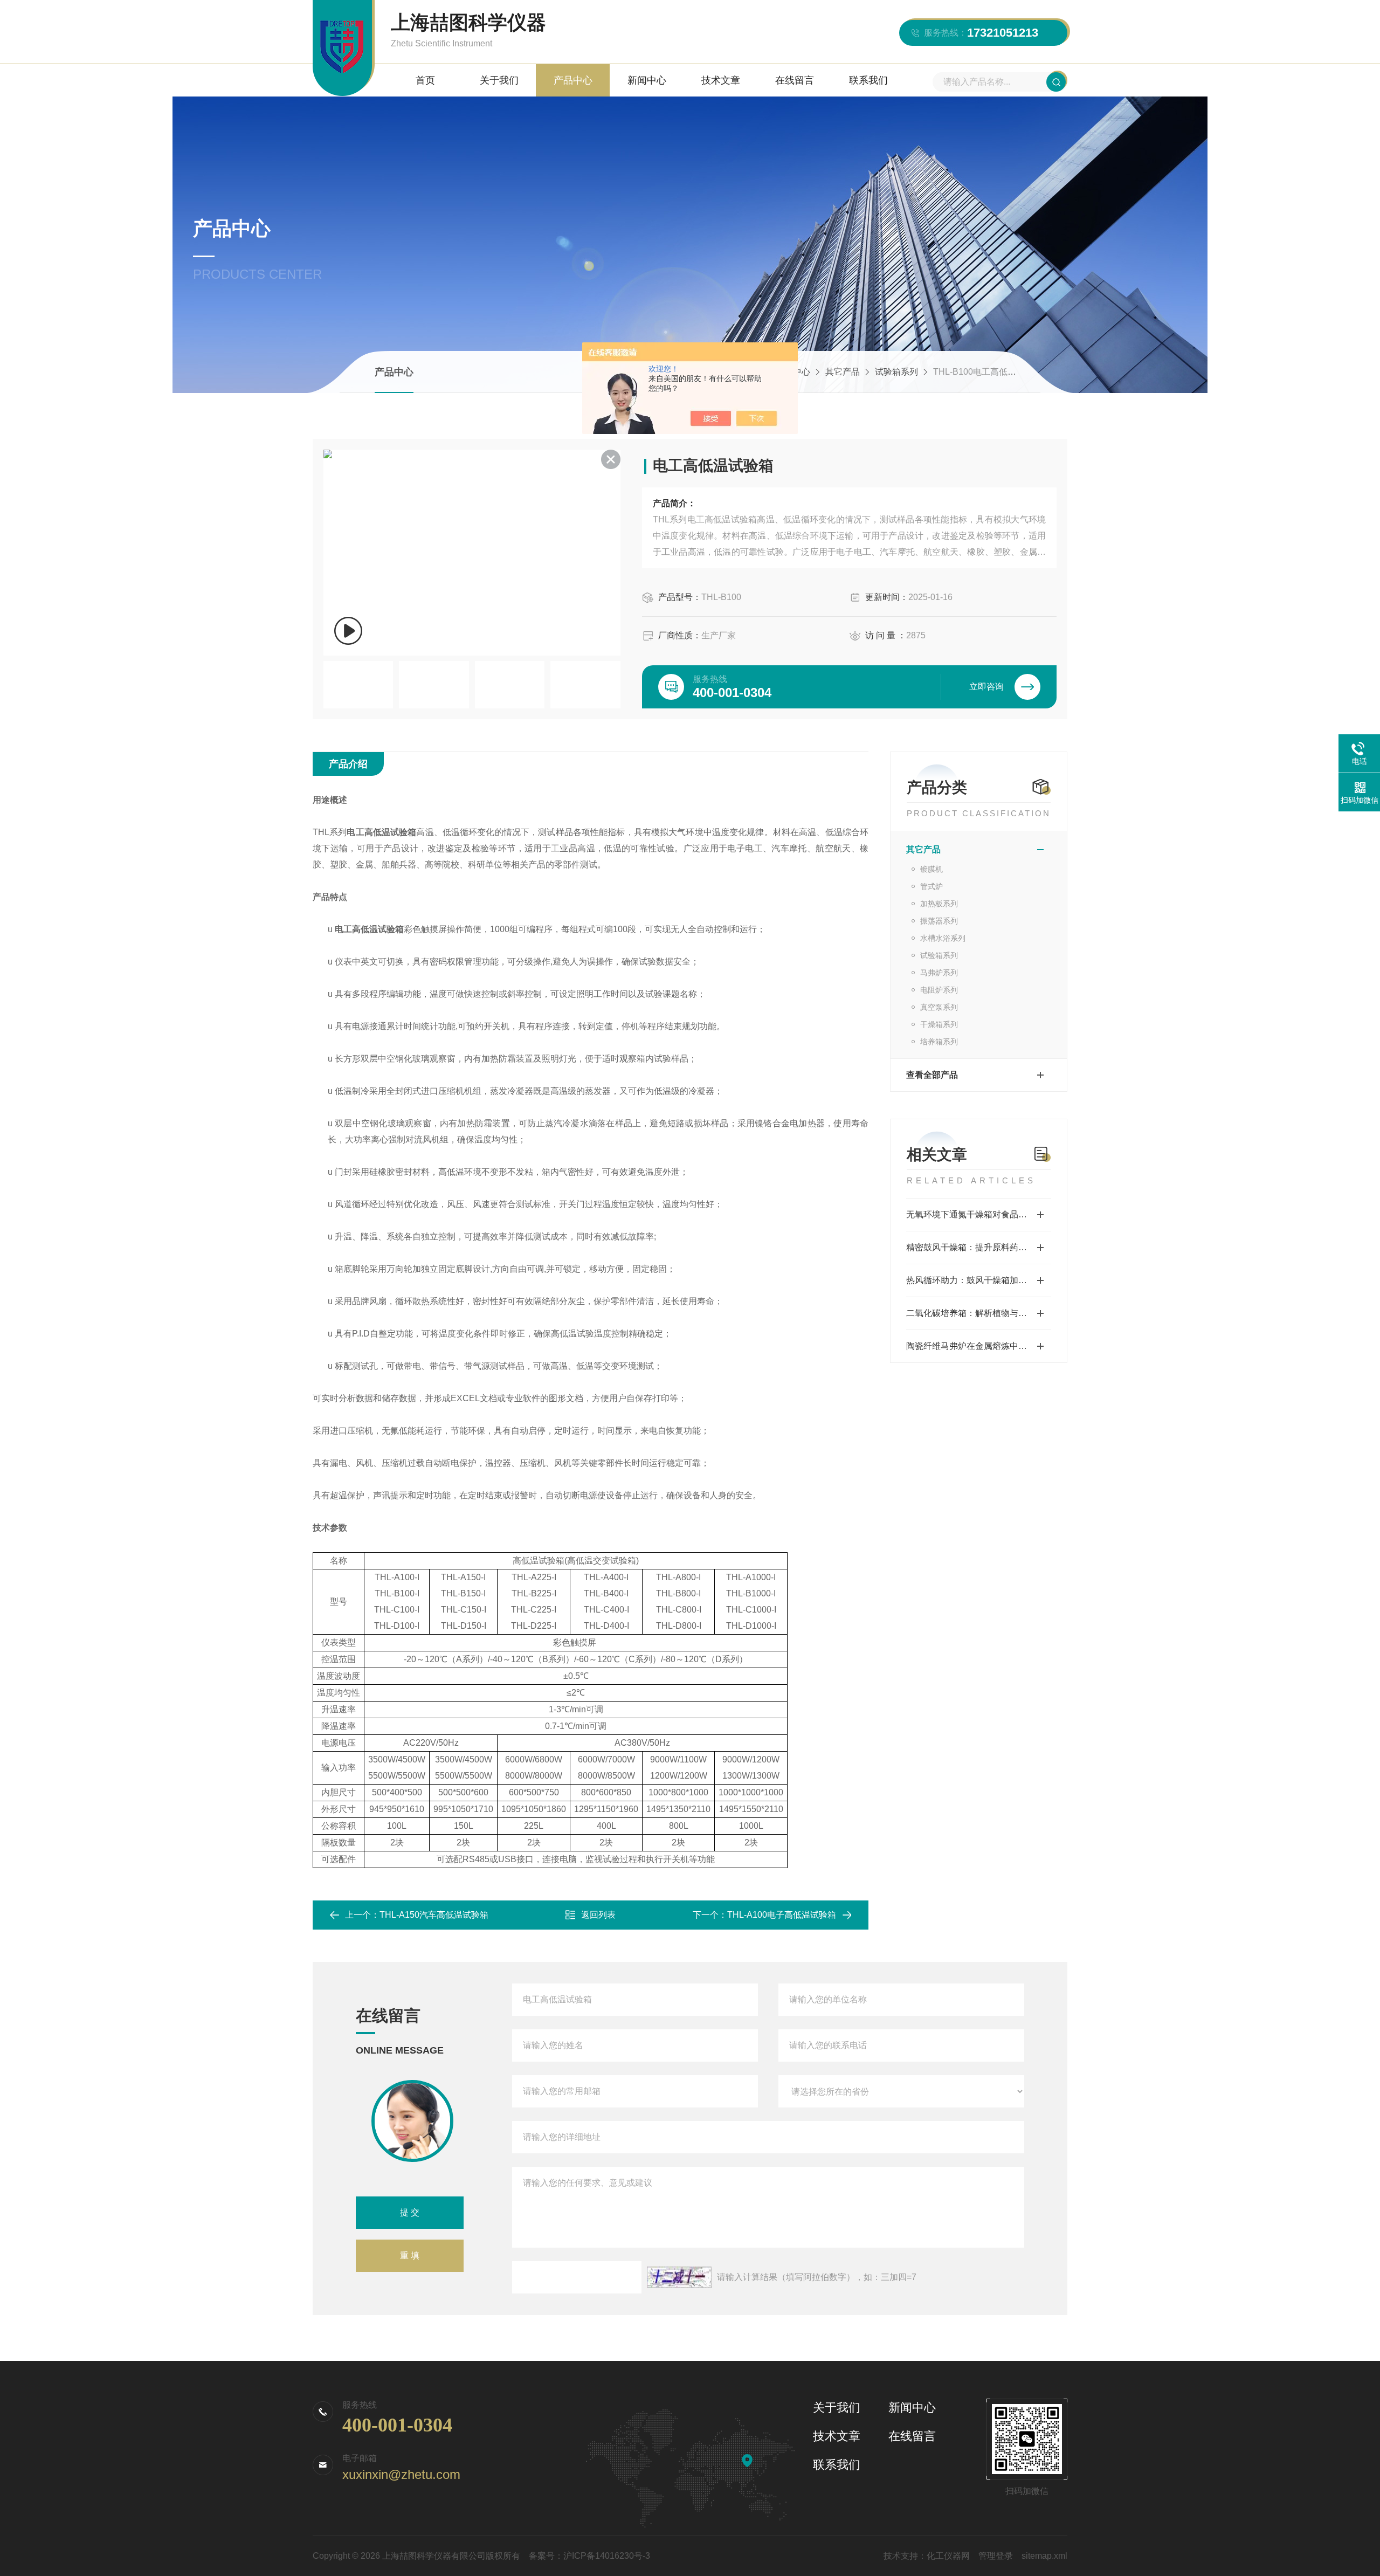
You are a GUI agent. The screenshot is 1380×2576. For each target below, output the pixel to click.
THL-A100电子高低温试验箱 (782, 1915)
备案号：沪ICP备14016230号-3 (589, 2556)
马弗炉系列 (939, 973)
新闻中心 (647, 80)
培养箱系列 (939, 1042)
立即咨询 (986, 687)
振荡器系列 (939, 921)
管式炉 (931, 886)
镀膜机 (931, 869)
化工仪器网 (948, 2556)
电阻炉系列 (939, 990)
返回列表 (598, 1915)
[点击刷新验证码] (679, 2277)
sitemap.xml (1044, 2556)
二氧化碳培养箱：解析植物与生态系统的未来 (979, 1313)
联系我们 (868, 80)
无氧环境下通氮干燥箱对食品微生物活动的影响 (979, 1214)
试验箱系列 (896, 372)
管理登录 (996, 2556)
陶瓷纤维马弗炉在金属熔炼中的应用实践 (979, 1346)
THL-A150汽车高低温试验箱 (434, 1915)
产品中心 (573, 80)
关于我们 (499, 80)
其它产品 (843, 372)
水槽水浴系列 (943, 938)
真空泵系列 (939, 1007)
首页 (425, 80)
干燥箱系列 (939, 1024)
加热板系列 (939, 904)
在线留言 (795, 80)
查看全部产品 (932, 1075)
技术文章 (721, 80)
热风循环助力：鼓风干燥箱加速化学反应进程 (979, 1280)
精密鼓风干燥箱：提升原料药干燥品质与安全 (979, 1247)
